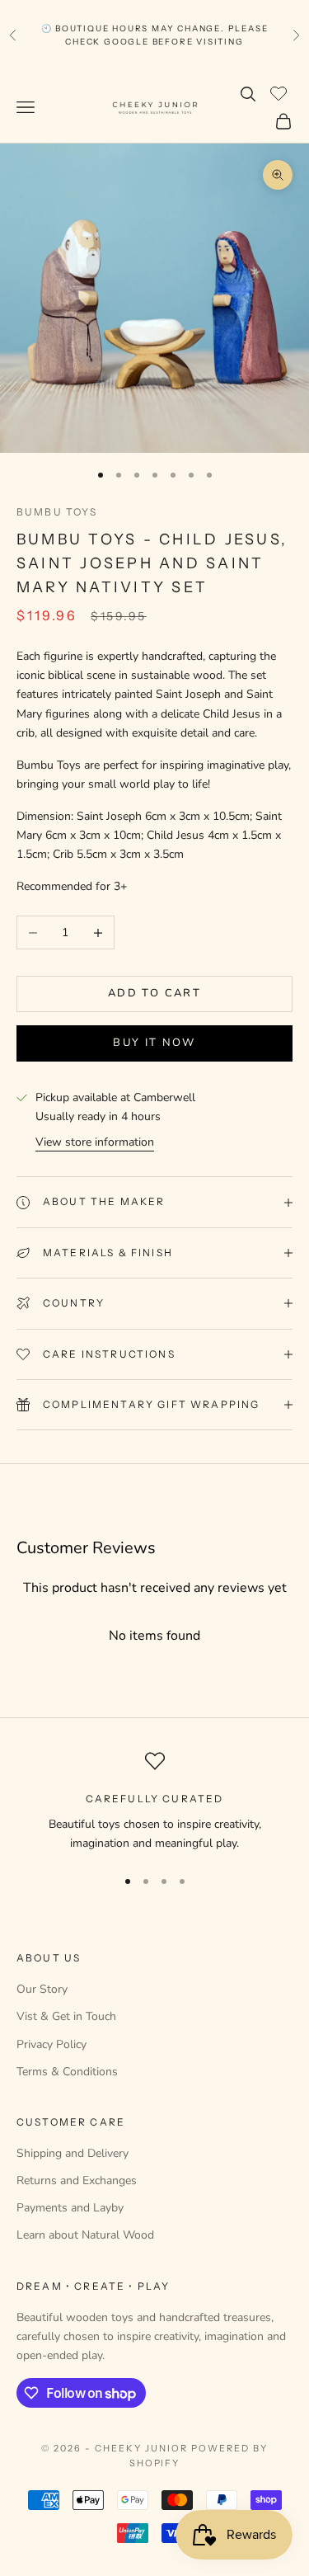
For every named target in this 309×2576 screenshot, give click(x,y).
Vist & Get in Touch (66, 2016)
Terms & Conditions (67, 2072)
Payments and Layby (70, 2208)
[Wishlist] (281, 92)
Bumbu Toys (57, 512)
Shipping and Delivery (73, 2153)
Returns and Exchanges (77, 2180)
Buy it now (154, 1043)
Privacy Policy (51, 2044)
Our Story (42, 1989)
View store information (95, 1142)
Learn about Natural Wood (85, 2235)
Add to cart (154, 993)
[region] (154, 1802)
